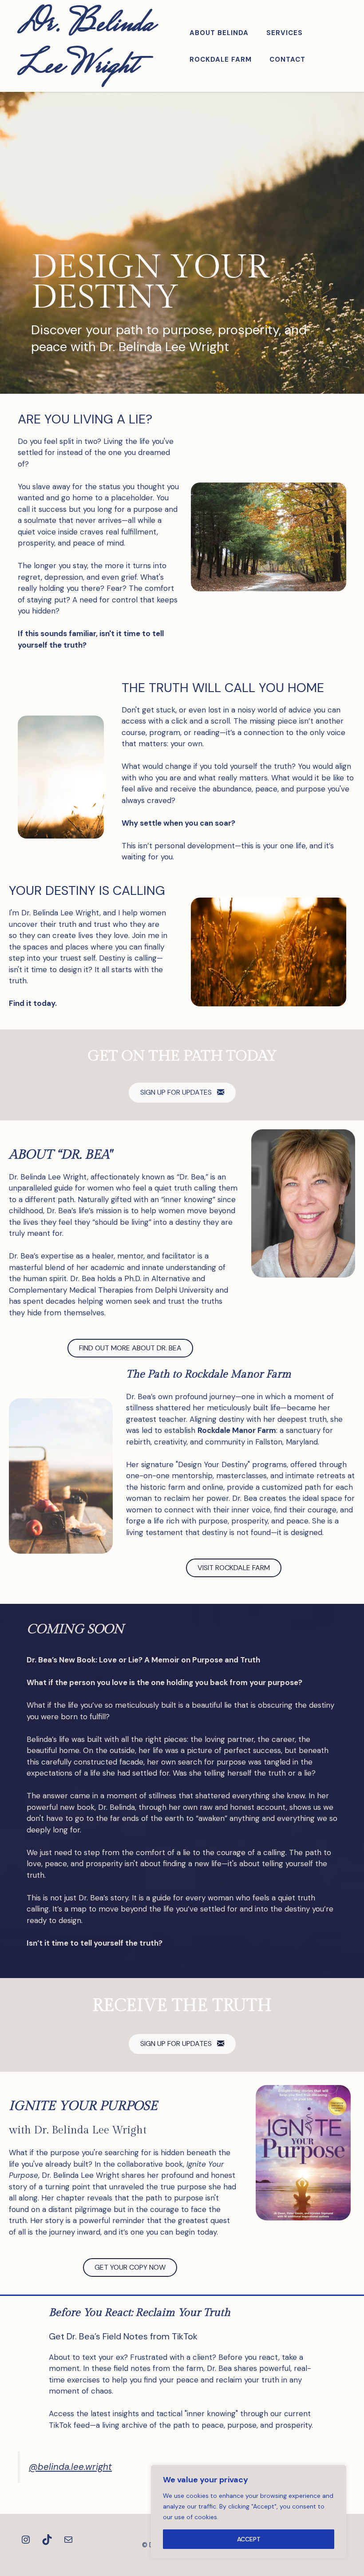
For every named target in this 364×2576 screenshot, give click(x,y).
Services (285, 33)
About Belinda (219, 33)
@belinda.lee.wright (70, 2467)
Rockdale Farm (221, 59)
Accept (249, 2539)
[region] (249, 2512)
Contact (287, 59)
